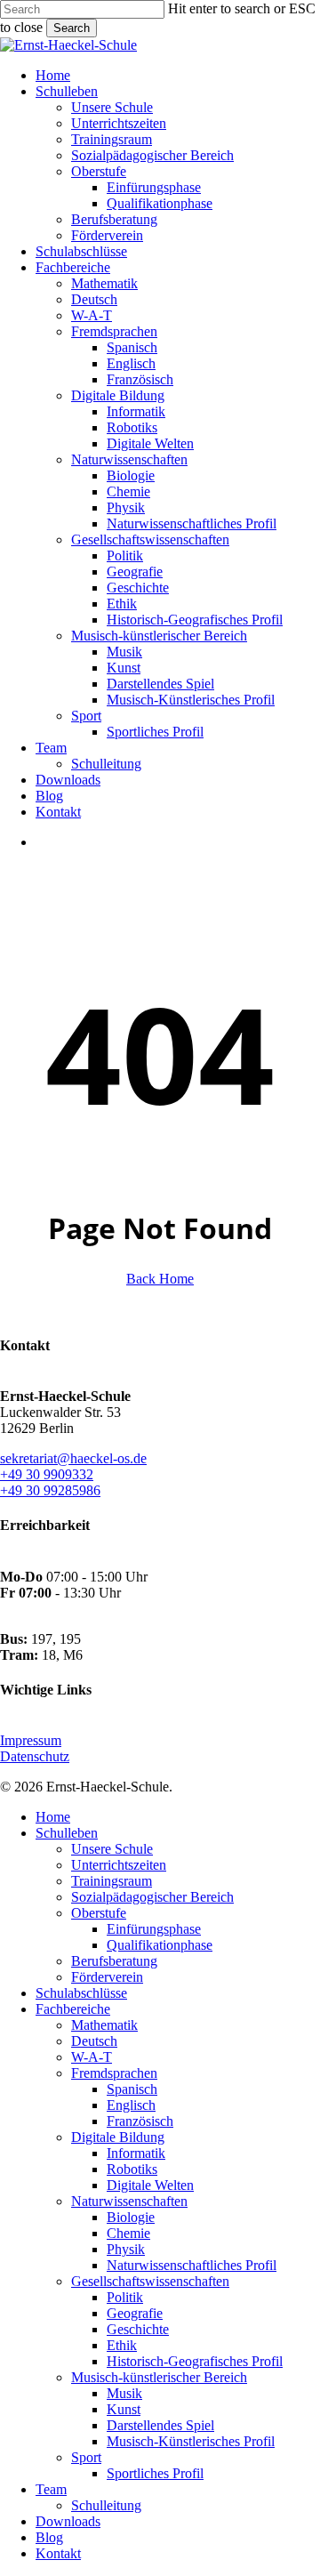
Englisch (131, 2105)
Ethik (122, 2345)
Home (53, 1817)
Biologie (131, 2217)
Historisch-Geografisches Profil (195, 2361)
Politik (125, 2297)
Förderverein (107, 1977)
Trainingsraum (112, 1881)
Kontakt (58, 2553)
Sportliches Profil (155, 2473)
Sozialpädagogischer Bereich (152, 1897)
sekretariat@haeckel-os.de (73, 1458)
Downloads (68, 2521)
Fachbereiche (73, 2009)
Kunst (124, 2409)
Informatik (136, 2153)
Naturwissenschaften (129, 2201)
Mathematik (104, 2025)
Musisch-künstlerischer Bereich (159, 2377)
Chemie (128, 2233)
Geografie (135, 2313)
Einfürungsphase (154, 1929)
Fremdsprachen (114, 2073)
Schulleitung (106, 2505)
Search (72, 28)
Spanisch (132, 2089)
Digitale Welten (150, 2185)
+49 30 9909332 (47, 1474)
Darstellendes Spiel (160, 2425)
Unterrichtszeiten (119, 1865)
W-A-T (92, 2057)
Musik (124, 2393)
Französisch (140, 2121)
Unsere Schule (112, 1849)
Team (51, 2489)
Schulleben (67, 1833)
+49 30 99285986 (50, 1490)
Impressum (31, 1740)
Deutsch (94, 2041)
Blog (49, 2537)
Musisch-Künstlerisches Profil (191, 2441)
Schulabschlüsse (81, 1993)
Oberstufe (99, 1913)
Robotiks (132, 2169)
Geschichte (138, 2329)
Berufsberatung (114, 1961)
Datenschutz (35, 1756)
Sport (86, 2457)
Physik (126, 2249)
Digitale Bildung (118, 2137)
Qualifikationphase (160, 1945)
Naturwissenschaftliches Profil (192, 2265)
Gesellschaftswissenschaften (150, 2281)
